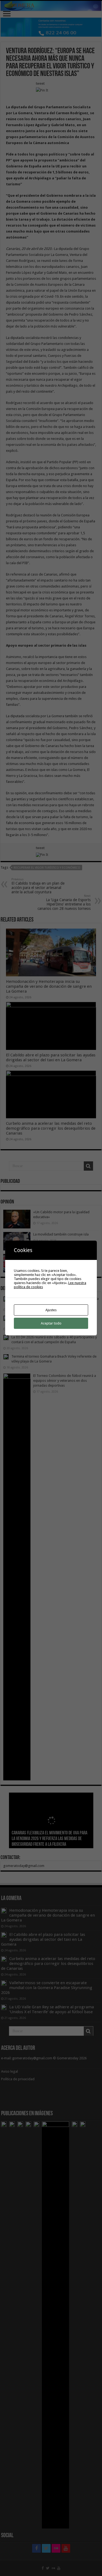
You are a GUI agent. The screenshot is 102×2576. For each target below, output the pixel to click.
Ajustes (51, 1310)
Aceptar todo (51, 1323)
